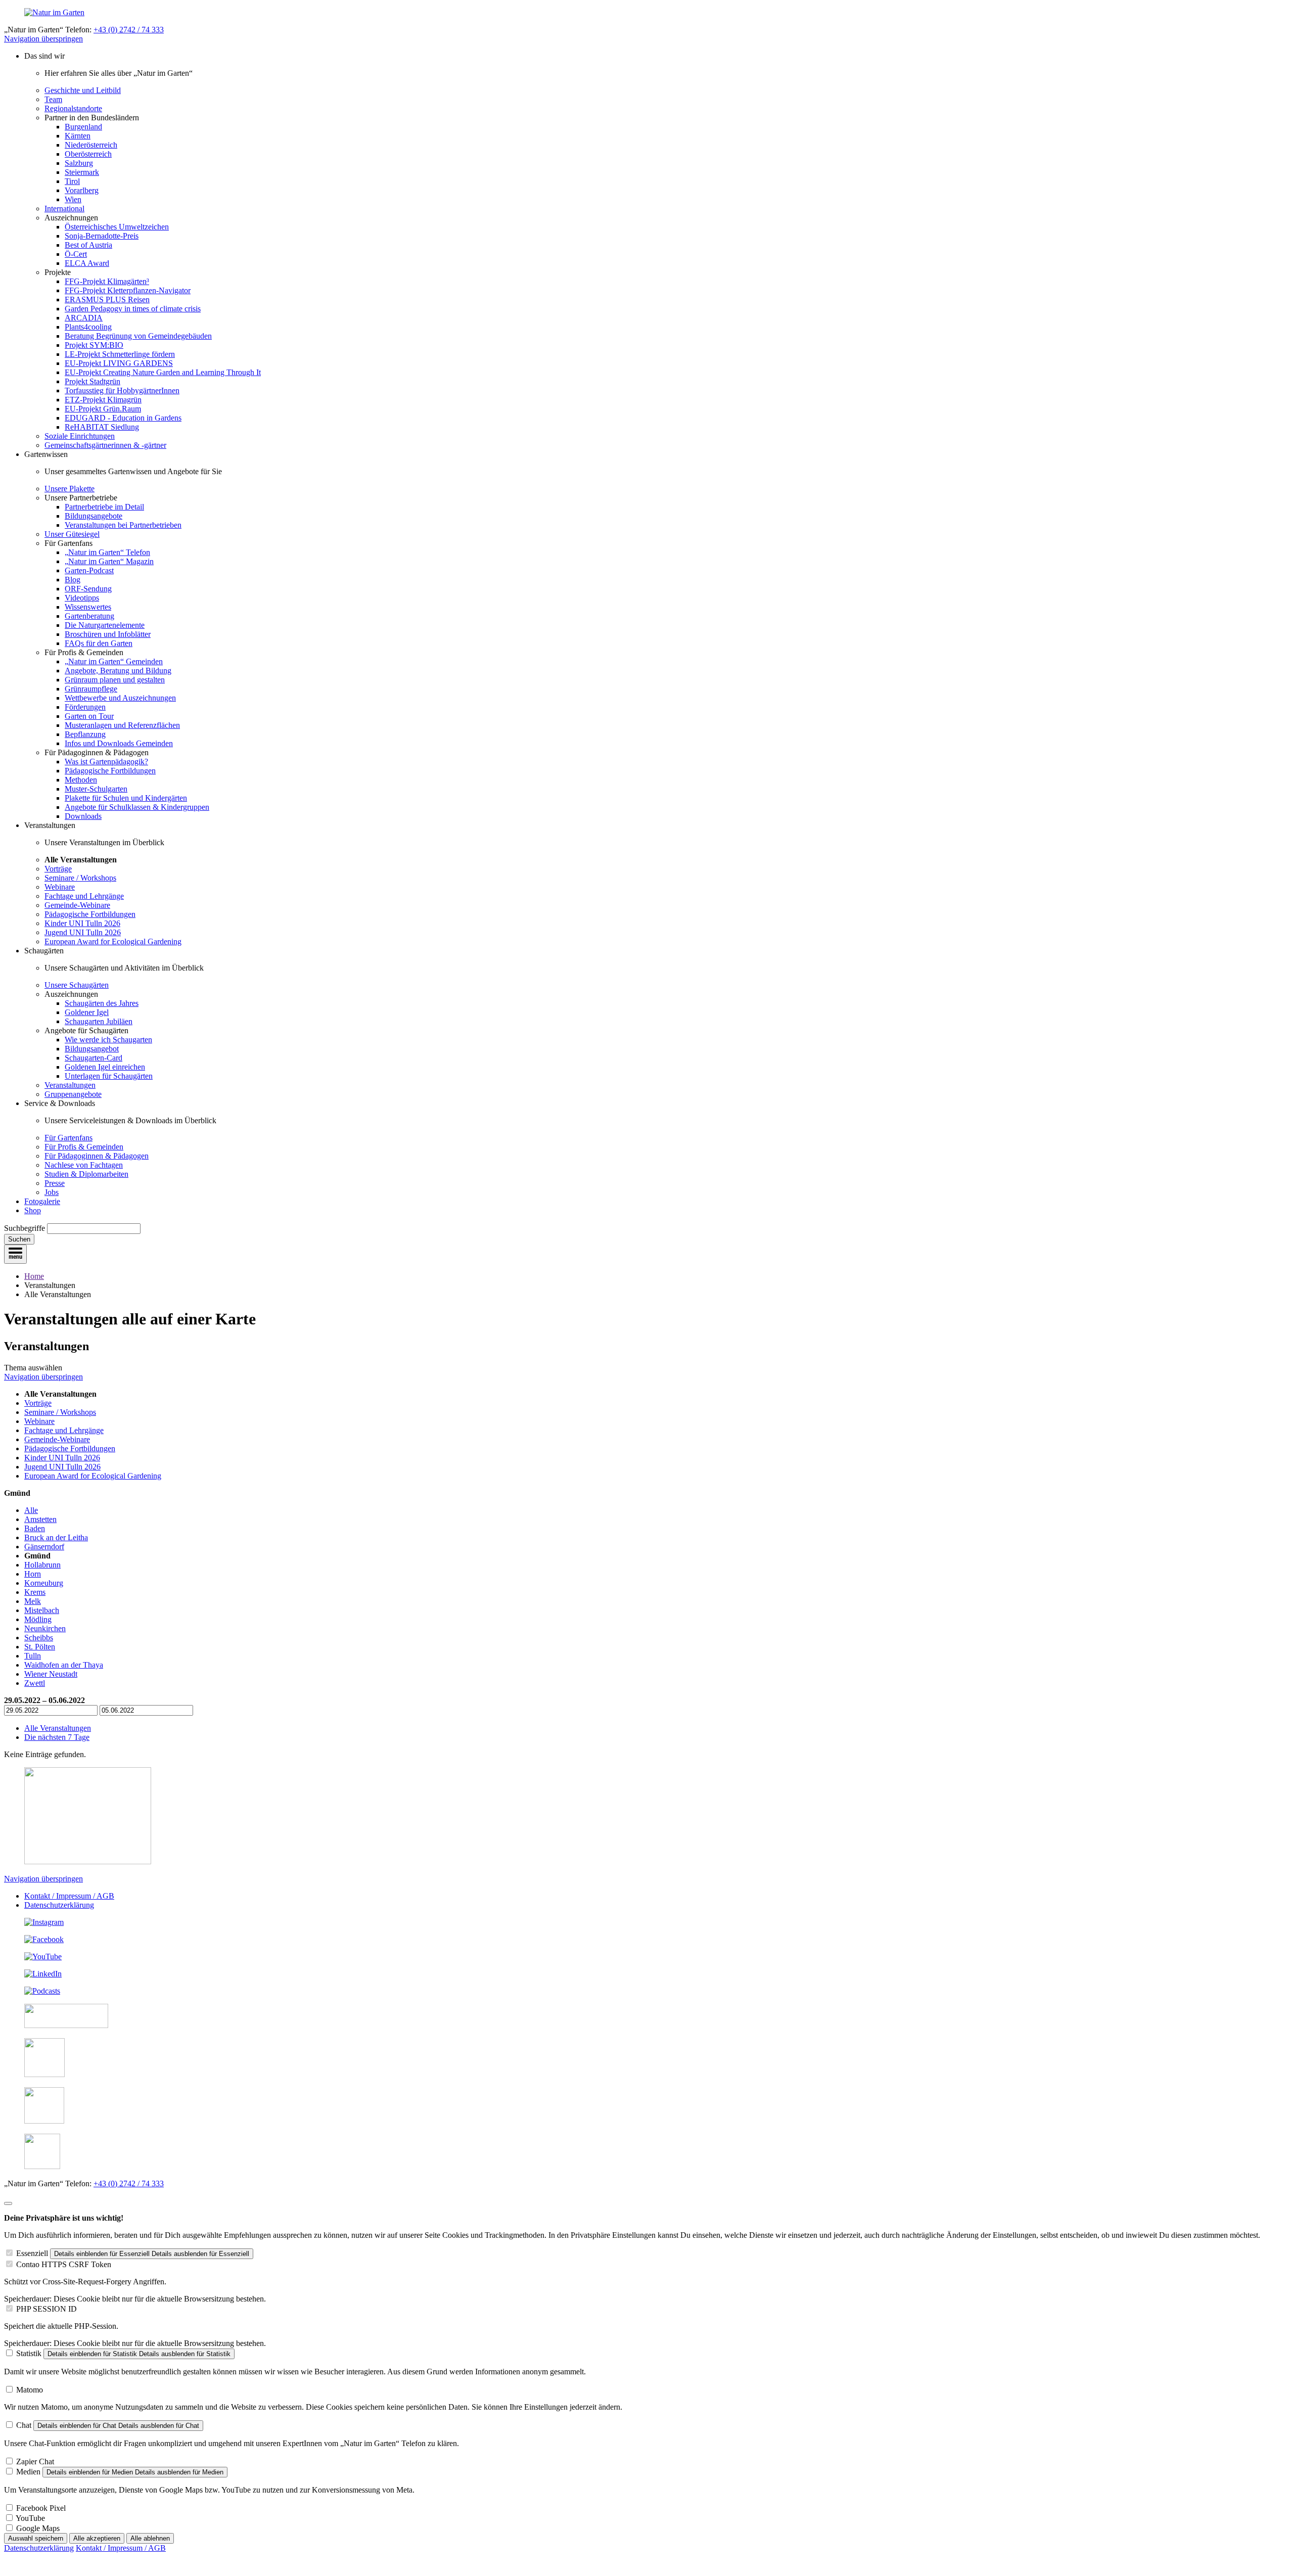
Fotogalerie (42, 1201)
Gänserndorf (44, 1547)
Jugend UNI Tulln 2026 (83, 932)
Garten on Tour (89, 716)
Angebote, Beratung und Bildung (118, 671)
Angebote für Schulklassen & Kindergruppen (137, 807)
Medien (28, 2472)
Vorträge (58, 869)
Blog (73, 580)
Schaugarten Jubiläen (99, 1021)
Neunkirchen (45, 1628)
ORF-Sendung (88, 589)
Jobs (52, 1192)
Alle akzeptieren (97, 2538)
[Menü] (15, 1254)
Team (53, 99)
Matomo (30, 2390)
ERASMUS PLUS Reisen (107, 300)
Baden (35, 1528)
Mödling (38, 1619)
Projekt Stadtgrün (93, 381)
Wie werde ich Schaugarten (108, 1040)
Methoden (81, 780)
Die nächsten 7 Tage (57, 1737)
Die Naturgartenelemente (105, 625)
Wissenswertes (88, 607)
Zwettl (35, 1683)
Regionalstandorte (73, 108)
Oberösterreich (88, 154)
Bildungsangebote (94, 516)
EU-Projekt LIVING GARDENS (119, 363)
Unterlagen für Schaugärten (109, 1076)
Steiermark (82, 172)
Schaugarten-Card (94, 1058)
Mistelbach (42, 1610)
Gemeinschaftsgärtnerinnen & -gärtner (105, 445)
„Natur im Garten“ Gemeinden (114, 661)
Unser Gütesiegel (72, 534)
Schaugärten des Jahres (102, 1003)
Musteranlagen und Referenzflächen (122, 725)
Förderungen (85, 707)
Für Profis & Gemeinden (84, 1147)
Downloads (83, 816)
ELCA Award (87, 263)
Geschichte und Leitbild (83, 90)
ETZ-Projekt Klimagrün (103, 400)
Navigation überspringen (43, 39)
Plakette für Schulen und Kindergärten (126, 798)
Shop (33, 1210)
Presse (55, 1183)
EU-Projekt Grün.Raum (103, 409)
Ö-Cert (76, 254)
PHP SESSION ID (47, 2309)
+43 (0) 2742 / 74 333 (129, 30)
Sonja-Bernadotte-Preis (102, 236)
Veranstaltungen (70, 1085)
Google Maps (38, 2528)
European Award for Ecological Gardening (113, 941)
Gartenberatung (89, 616)
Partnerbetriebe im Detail (104, 507)
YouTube (30, 2518)
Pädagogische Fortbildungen (110, 771)
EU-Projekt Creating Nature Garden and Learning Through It (163, 372)
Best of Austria (88, 245)
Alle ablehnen (150, 2538)
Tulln (33, 1656)
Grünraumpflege (91, 689)
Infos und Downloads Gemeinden (119, 743)
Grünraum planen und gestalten (115, 680)
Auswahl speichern (36, 2538)
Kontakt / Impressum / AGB (69, 1896)
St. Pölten (40, 1647)
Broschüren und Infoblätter (108, 634)
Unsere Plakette (70, 489)
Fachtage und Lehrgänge (84, 896)
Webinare (60, 887)
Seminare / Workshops (80, 878)
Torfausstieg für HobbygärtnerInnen (122, 390)
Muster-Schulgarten (96, 789)
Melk (33, 1601)
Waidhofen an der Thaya (64, 1665)
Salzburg (79, 163)
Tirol (72, 181)
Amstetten (40, 1519)
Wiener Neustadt (51, 1674)
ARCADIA (84, 318)
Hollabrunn (42, 1565)
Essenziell (32, 2253)
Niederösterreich (91, 145)
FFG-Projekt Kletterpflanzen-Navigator (128, 290)
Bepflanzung (85, 734)
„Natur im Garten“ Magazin (109, 561)
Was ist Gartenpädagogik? (106, 762)
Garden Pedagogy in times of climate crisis (133, 309)
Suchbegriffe (25, 1228)
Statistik (29, 2353)
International (64, 209)
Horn (33, 1574)
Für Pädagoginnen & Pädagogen (97, 1156)
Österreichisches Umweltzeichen (117, 227)
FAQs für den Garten (99, 643)
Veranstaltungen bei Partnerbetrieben (123, 525)
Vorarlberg (82, 190)
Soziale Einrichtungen (80, 436)
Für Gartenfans (68, 1138)
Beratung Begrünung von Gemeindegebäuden (138, 336)
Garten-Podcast (89, 570)
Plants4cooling (88, 327)
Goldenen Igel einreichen (105, 1067)
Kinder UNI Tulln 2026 (82, 923)
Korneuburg (44, 1583)
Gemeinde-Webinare (77, 905)
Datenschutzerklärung (59, 1905)
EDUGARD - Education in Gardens (123, 418)
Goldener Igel (87, 1012)
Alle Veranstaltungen (58, 1728)
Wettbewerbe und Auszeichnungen (120, 698)
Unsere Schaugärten (77, 985)
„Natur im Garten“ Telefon (107, 552)
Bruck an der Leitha (56, 1537)
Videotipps (82, 598)
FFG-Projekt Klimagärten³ (107, 281)
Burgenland (83, 127)
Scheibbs (39, 1638)
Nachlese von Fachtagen (84, 1165)
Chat (24, 2425)
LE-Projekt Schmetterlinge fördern (120, 354)
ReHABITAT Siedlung (102, 427)
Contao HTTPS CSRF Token (64, 2264)
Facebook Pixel (41, 2508)
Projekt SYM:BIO (94, 345)
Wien (73, 199)
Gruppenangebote (73, 1094)
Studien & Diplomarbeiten (86, 1174)
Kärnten (78, 136)
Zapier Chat (35, 2462)
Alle (31, 1510)
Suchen (19, 1239)
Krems (35, 1592)
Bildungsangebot (92, 1049)
